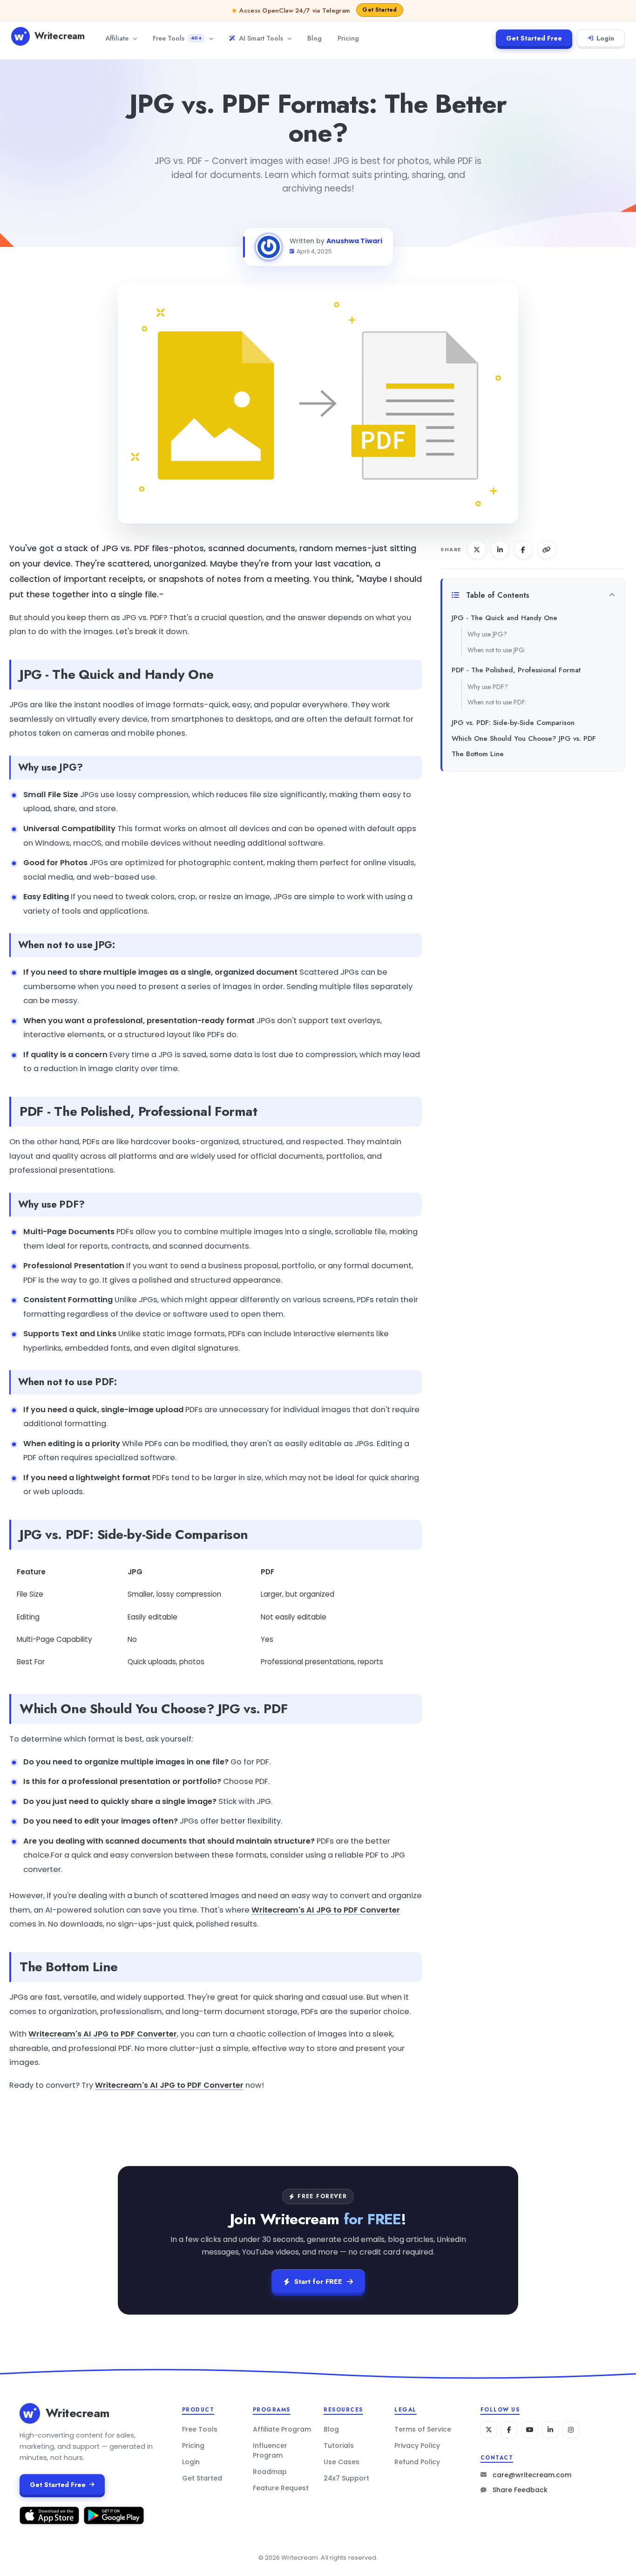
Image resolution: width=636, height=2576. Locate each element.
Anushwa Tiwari (354, 241)
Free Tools (177, 38)
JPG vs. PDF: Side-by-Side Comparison (513, 723)
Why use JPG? (487, 634)
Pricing (348, 38)
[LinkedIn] (550, 2430)
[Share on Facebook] (523, 550)
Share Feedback (520, 2490)
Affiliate (117, 38)
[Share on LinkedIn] (500, 550)
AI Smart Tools (261, 38)
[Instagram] (571, 2430)
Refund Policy (417, 2462)
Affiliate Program (282, 2429)
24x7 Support (346, 2478)
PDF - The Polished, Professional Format (516, 670)
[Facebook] (509, 2430)
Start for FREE (318, 2282)
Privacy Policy (417, 2446)
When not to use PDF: (497, 702)
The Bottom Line (478, 754)
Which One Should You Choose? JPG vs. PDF (524, 738)
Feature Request (281, 2488)
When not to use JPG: (497, 650)
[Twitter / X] (489, 2430)
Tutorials (339, 2446)
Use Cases (342, 2462)
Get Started (202, 2478)
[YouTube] (530, 2430)
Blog (315, 38)
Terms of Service (423, 2429)
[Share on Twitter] (477, 550)
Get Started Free (534, 38)
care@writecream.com (532, 2475)
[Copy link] (547, 550)
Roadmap (270, 2472)
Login (605, 38)
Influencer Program (270, 2450)
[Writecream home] (30, 2413)
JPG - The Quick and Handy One (504, 618)
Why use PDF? (488, 687)
